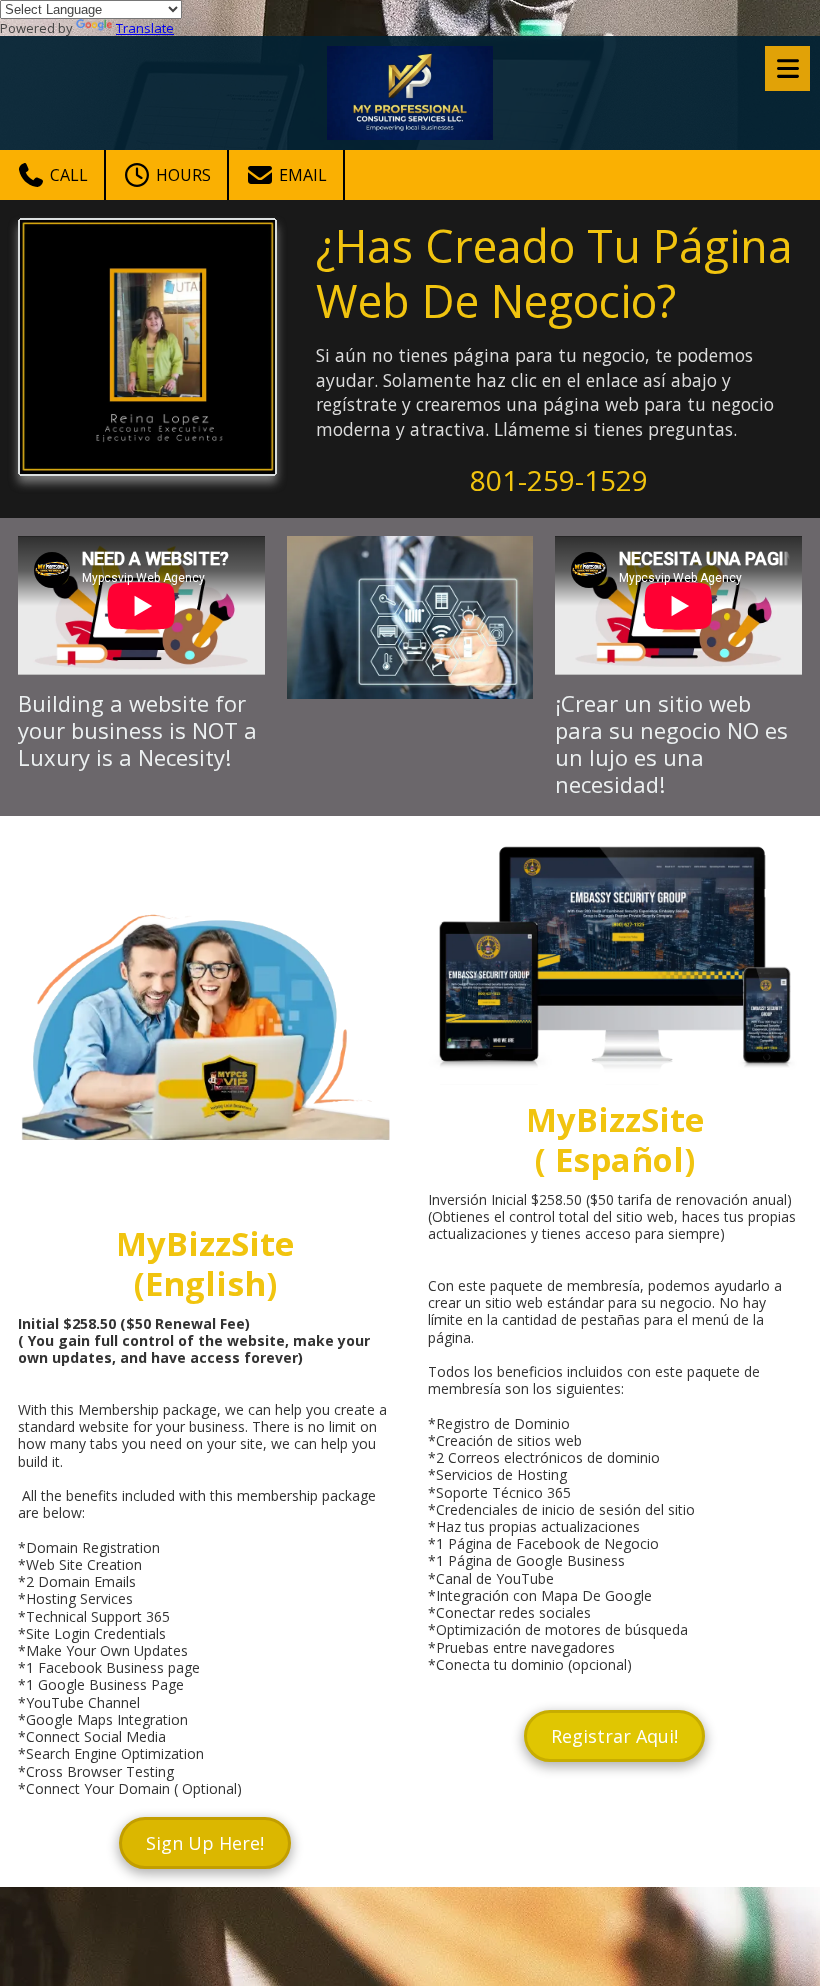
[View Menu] (787, 68)
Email (301, 175)
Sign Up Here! (205, 1843)
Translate (145, 28)
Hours (181, 175)
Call (67, 175)
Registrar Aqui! (614, 1736)
